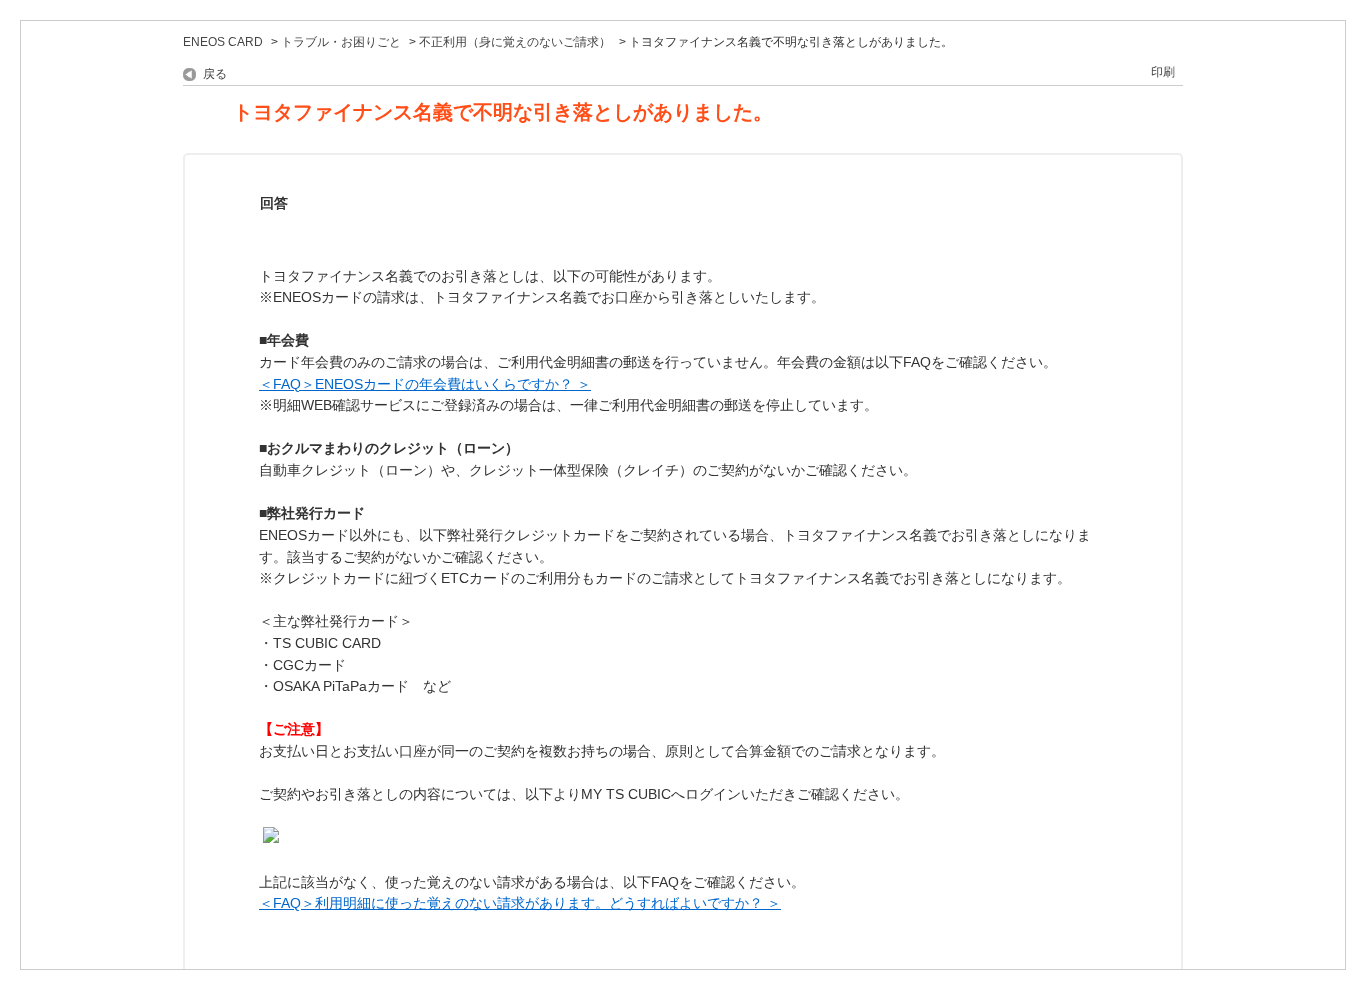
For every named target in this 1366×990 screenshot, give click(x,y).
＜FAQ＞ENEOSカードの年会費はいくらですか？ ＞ (425, 384)
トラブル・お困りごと (341, 42)
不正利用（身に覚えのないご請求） (515, 42)
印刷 (1163, 72)
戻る (215, 74)
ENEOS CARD (223, 42)
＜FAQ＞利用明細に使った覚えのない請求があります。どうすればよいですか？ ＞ (520, 903)
